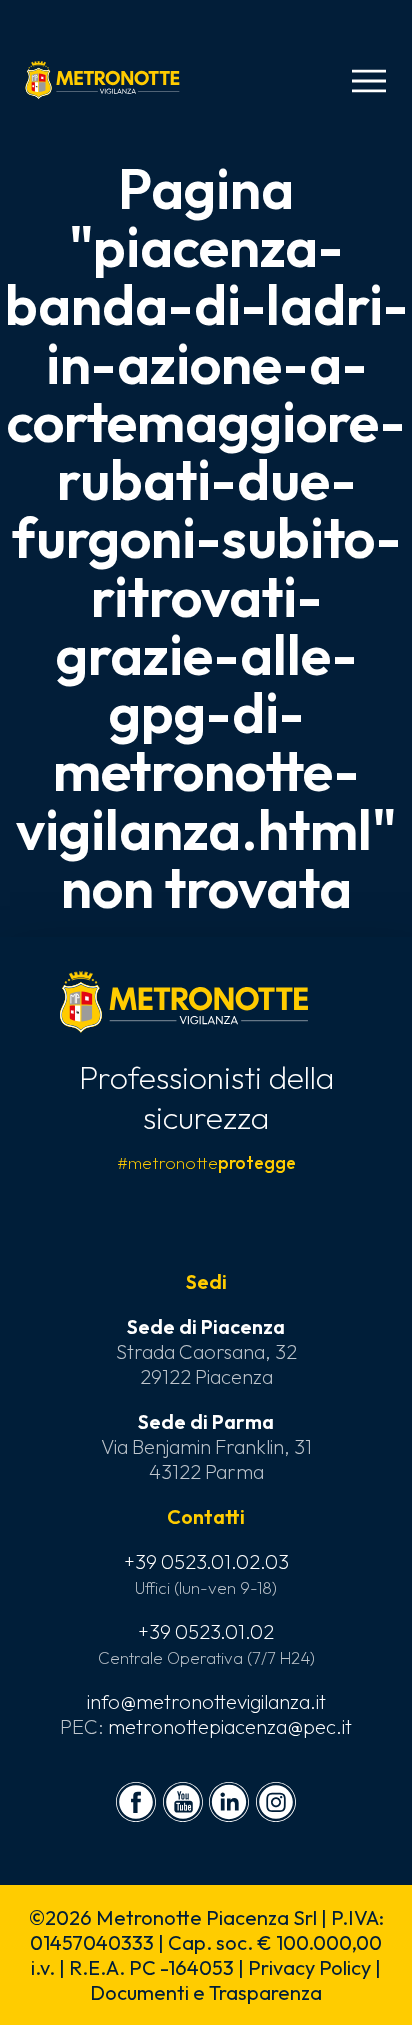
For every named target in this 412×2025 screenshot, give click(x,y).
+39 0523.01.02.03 (206, 1561)
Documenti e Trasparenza (206, 1992)
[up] (48, 1977)
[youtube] (183, 1802)
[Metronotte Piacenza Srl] (102, 80)
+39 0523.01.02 (206, 1631)
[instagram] (276, 1802)
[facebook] (136, 1802)
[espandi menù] (369, 81)
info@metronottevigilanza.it (206, 1701)
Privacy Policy (309, 1967)
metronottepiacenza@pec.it (230, 1726)
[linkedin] (229, 1802)
